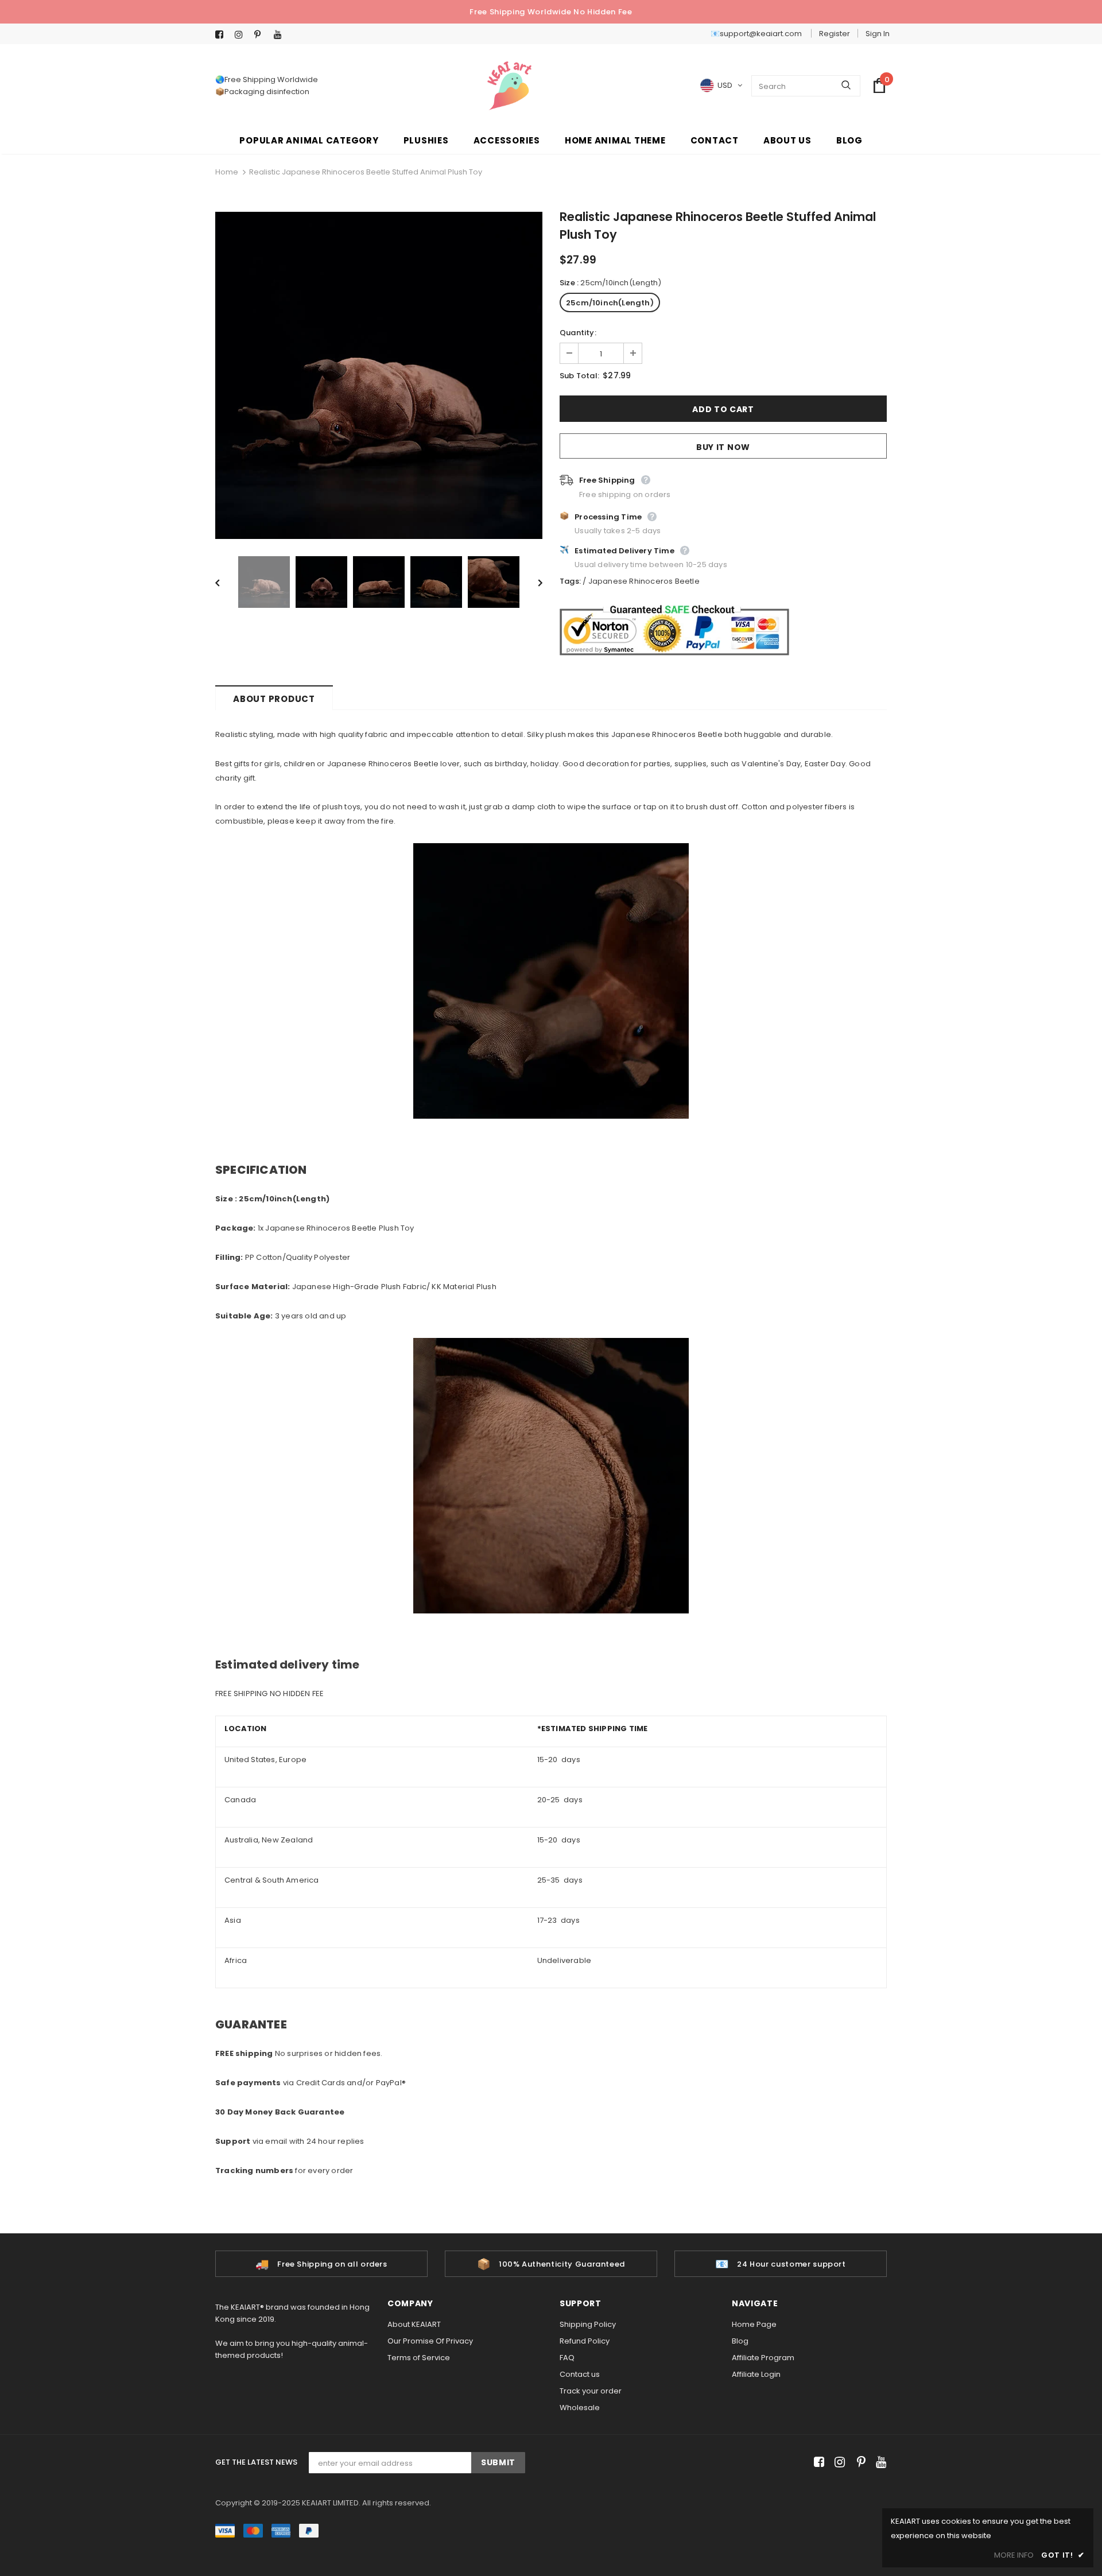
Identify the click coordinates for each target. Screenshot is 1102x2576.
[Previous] (226, 582)
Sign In (878, 34)
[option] (379, 375)
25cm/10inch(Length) (610, 303)
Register (835, 34)
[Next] (532, 582)
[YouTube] (281, 35)
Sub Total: (579, 376)
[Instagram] (242, 35)
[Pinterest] (261, 35)
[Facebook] (222, 35)
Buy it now (723, 447)
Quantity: (578, 333)
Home (227, 172)
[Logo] (509, 86)
